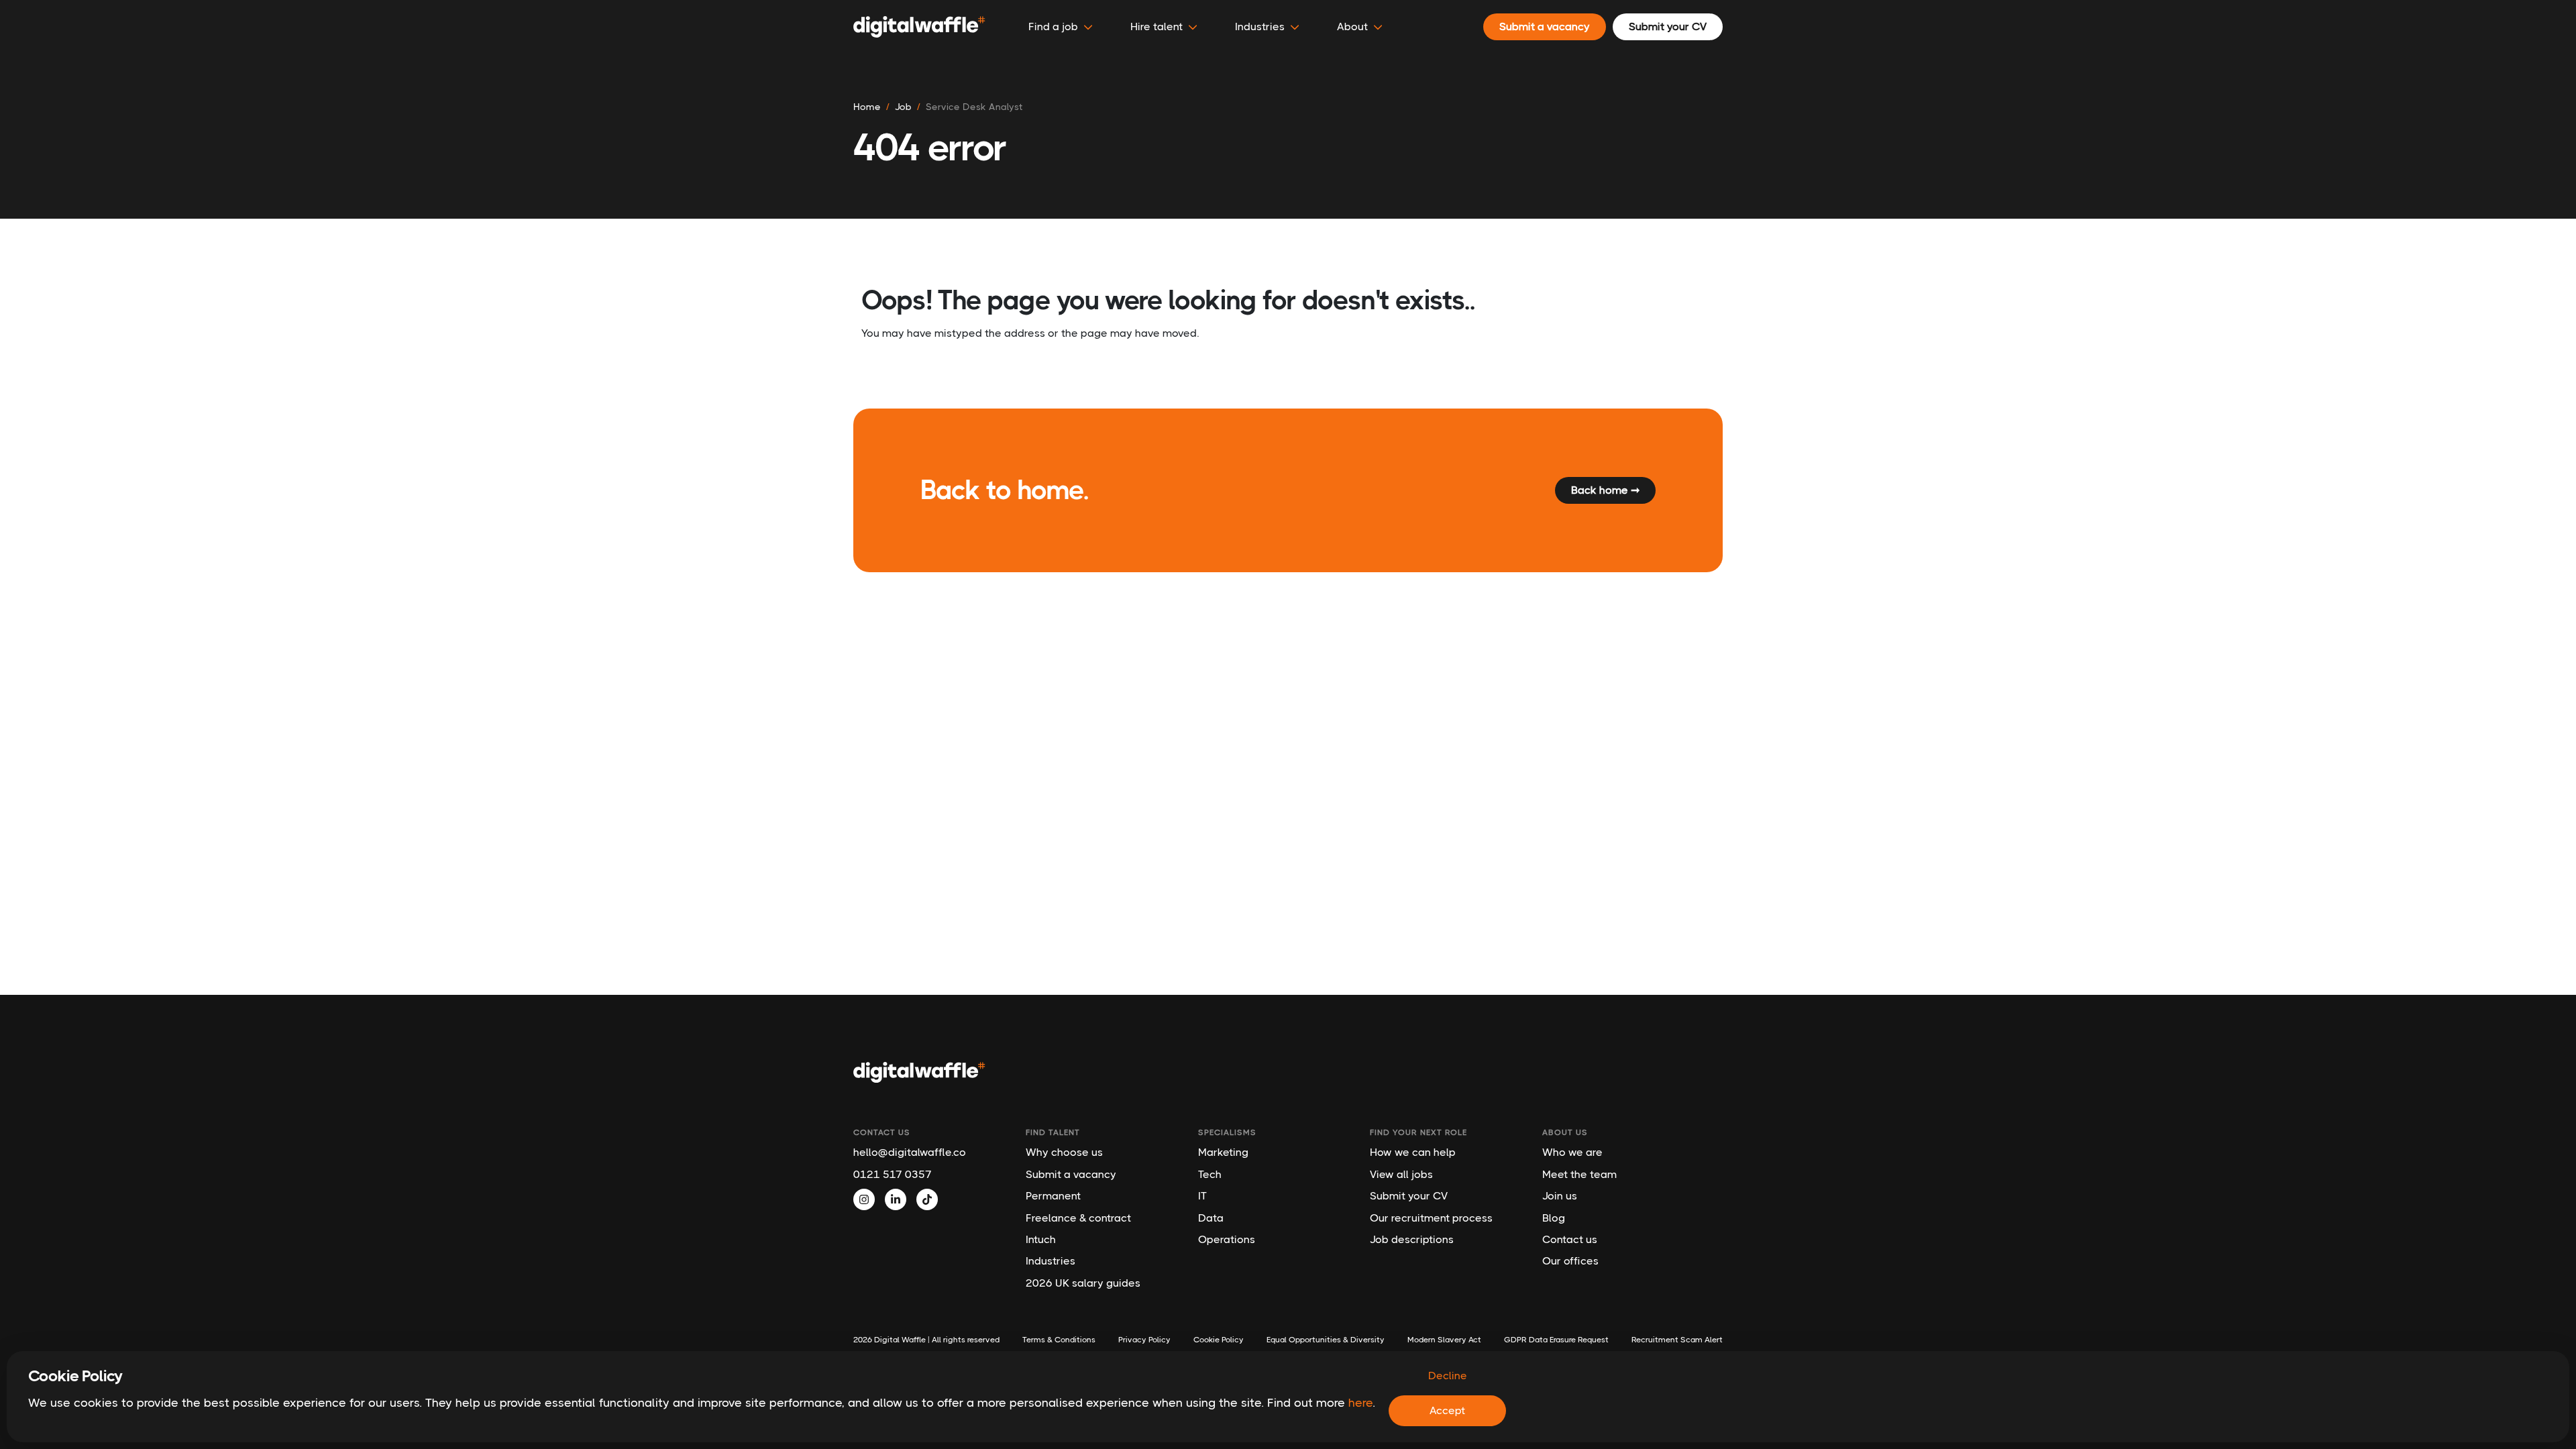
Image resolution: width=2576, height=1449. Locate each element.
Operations (1227, 1239)
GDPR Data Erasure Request (1556, 1340)
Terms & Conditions (1059, 1340)
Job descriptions (1412, 1239)
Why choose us (1064, 1152)
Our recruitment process (1431, 1218)
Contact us (1570, 1239)
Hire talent (1157, 26)
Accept (1447, 1410)
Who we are (1572, 1152)
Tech (1210, 1174)
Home (867, 107)
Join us (1560, 1196)
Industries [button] (1260, 26)
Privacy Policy (1144, 1340)
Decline (1448, 1376)
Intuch (1041, 1239)
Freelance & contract (1078, 1218)
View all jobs (1401, 1174)
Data (1211, 1218)
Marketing (1223, 1152)
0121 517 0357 (893, 1174)
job (903, 107)
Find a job (1053, 26)
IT (1202, 1196)
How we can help (1413, 1152)
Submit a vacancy (1071, 1174)
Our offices (1570, 1261)
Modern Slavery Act (1444, 1340)
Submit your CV (1409, 1196)
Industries (1051, 1261)
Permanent (1053, 1196)
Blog (1554, 1218)
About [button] (1352, 26)
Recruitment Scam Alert (1677, 1340)
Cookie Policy (1219, 1340)
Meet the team (1579, 1174)
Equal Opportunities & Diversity (1326, 1340)
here (1360, 1403)
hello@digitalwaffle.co (910, 1152)
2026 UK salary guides (1083, 1283)
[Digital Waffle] (919, 27)
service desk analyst (974, 107)
